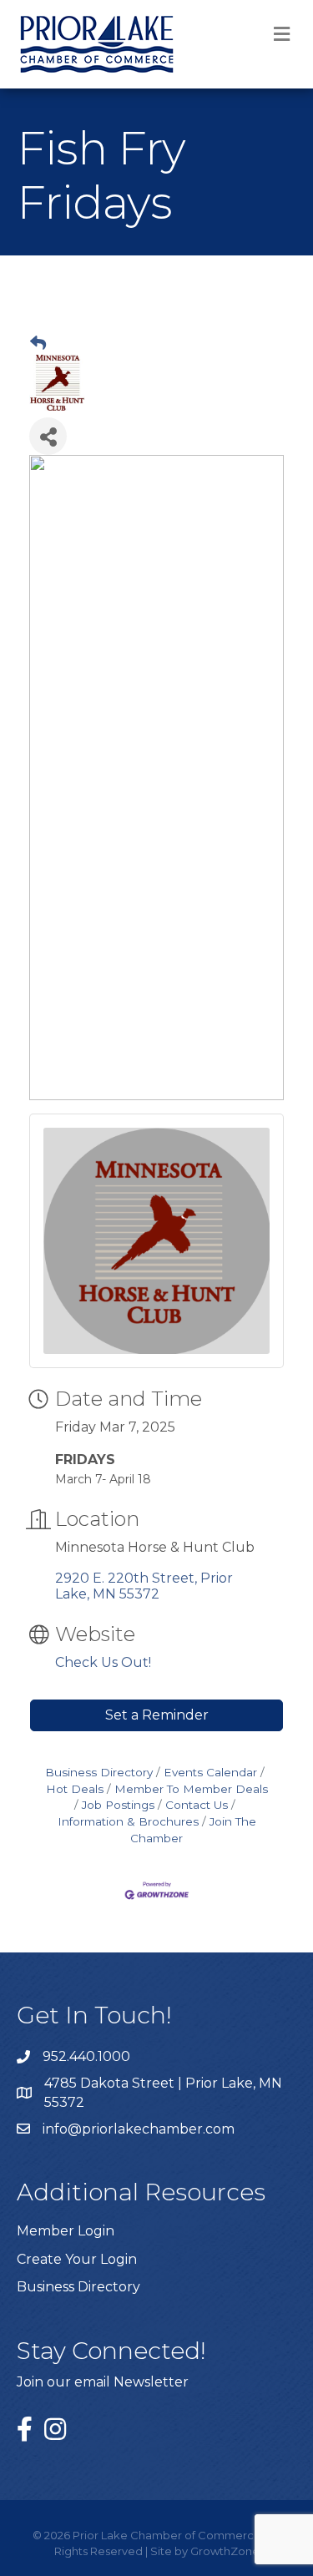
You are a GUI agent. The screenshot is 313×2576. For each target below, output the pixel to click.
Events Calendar (210, 1772)
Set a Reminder (157, 1715)
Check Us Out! (103, 1662)
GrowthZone (225, 2551)
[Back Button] (38, 344)
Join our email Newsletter (103, 2382)
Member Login (66, 2231)
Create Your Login (77, 2259)
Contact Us (197, 1805)
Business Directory (99, 1772)
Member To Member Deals (191, 1789)
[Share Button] (48, 436)
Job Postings (118, 1805)
